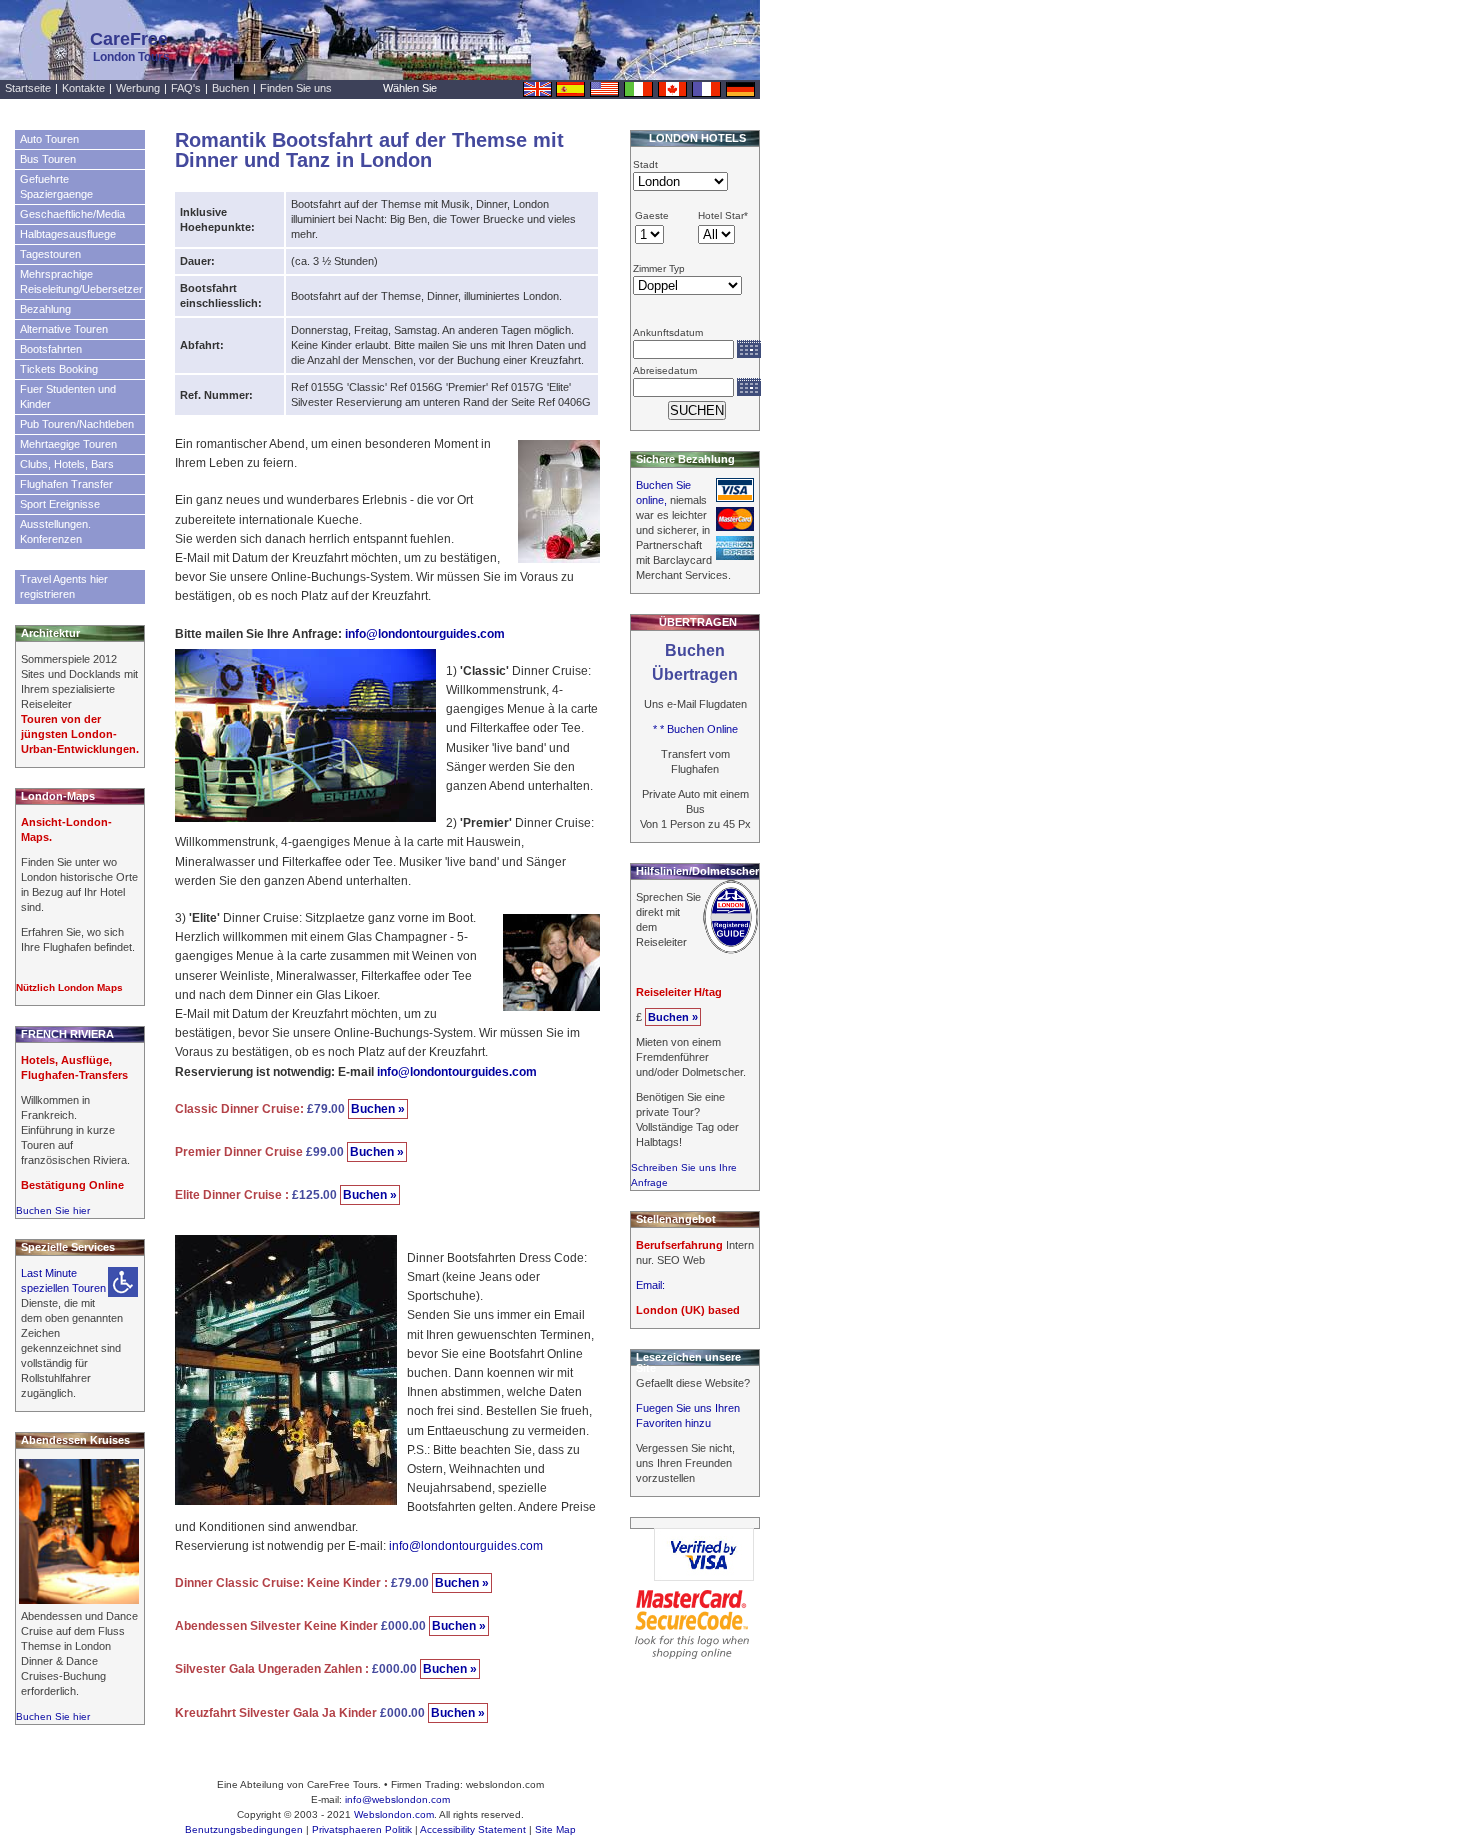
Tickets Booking (59, 369)
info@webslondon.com (397, 1799)
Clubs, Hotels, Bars (67, 464)
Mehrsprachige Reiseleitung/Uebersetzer (81, 281)
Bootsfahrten (51, 349)
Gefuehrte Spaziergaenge (56, 186)
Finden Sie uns (296, 88)
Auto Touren (49, 139)
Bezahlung (45, 309)
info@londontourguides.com (425, 634)
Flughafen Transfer (66, 484)
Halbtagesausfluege (68, 234)
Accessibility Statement (473, 1829)
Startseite (28, 88)
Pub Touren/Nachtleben (77, 424)
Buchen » (378, 1109)
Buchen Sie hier (53, 1210)
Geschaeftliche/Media (72, 214)
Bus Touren (48, 159)
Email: (650, 1285)
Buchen (230, 88)
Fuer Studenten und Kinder (68, 396)
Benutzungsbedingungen (244, 1829)
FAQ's (186, 88)
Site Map (555, 1829)
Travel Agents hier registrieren (64, 586)
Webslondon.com (394, 1814)
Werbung (138, 88)
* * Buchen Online (695, 729)
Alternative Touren (64, 329)
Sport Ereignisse (60, 504)
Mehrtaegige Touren (68, 444)
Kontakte (83, 88)
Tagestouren (50, 254)
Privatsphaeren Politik (362, 1829)
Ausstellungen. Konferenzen (55, 531)
